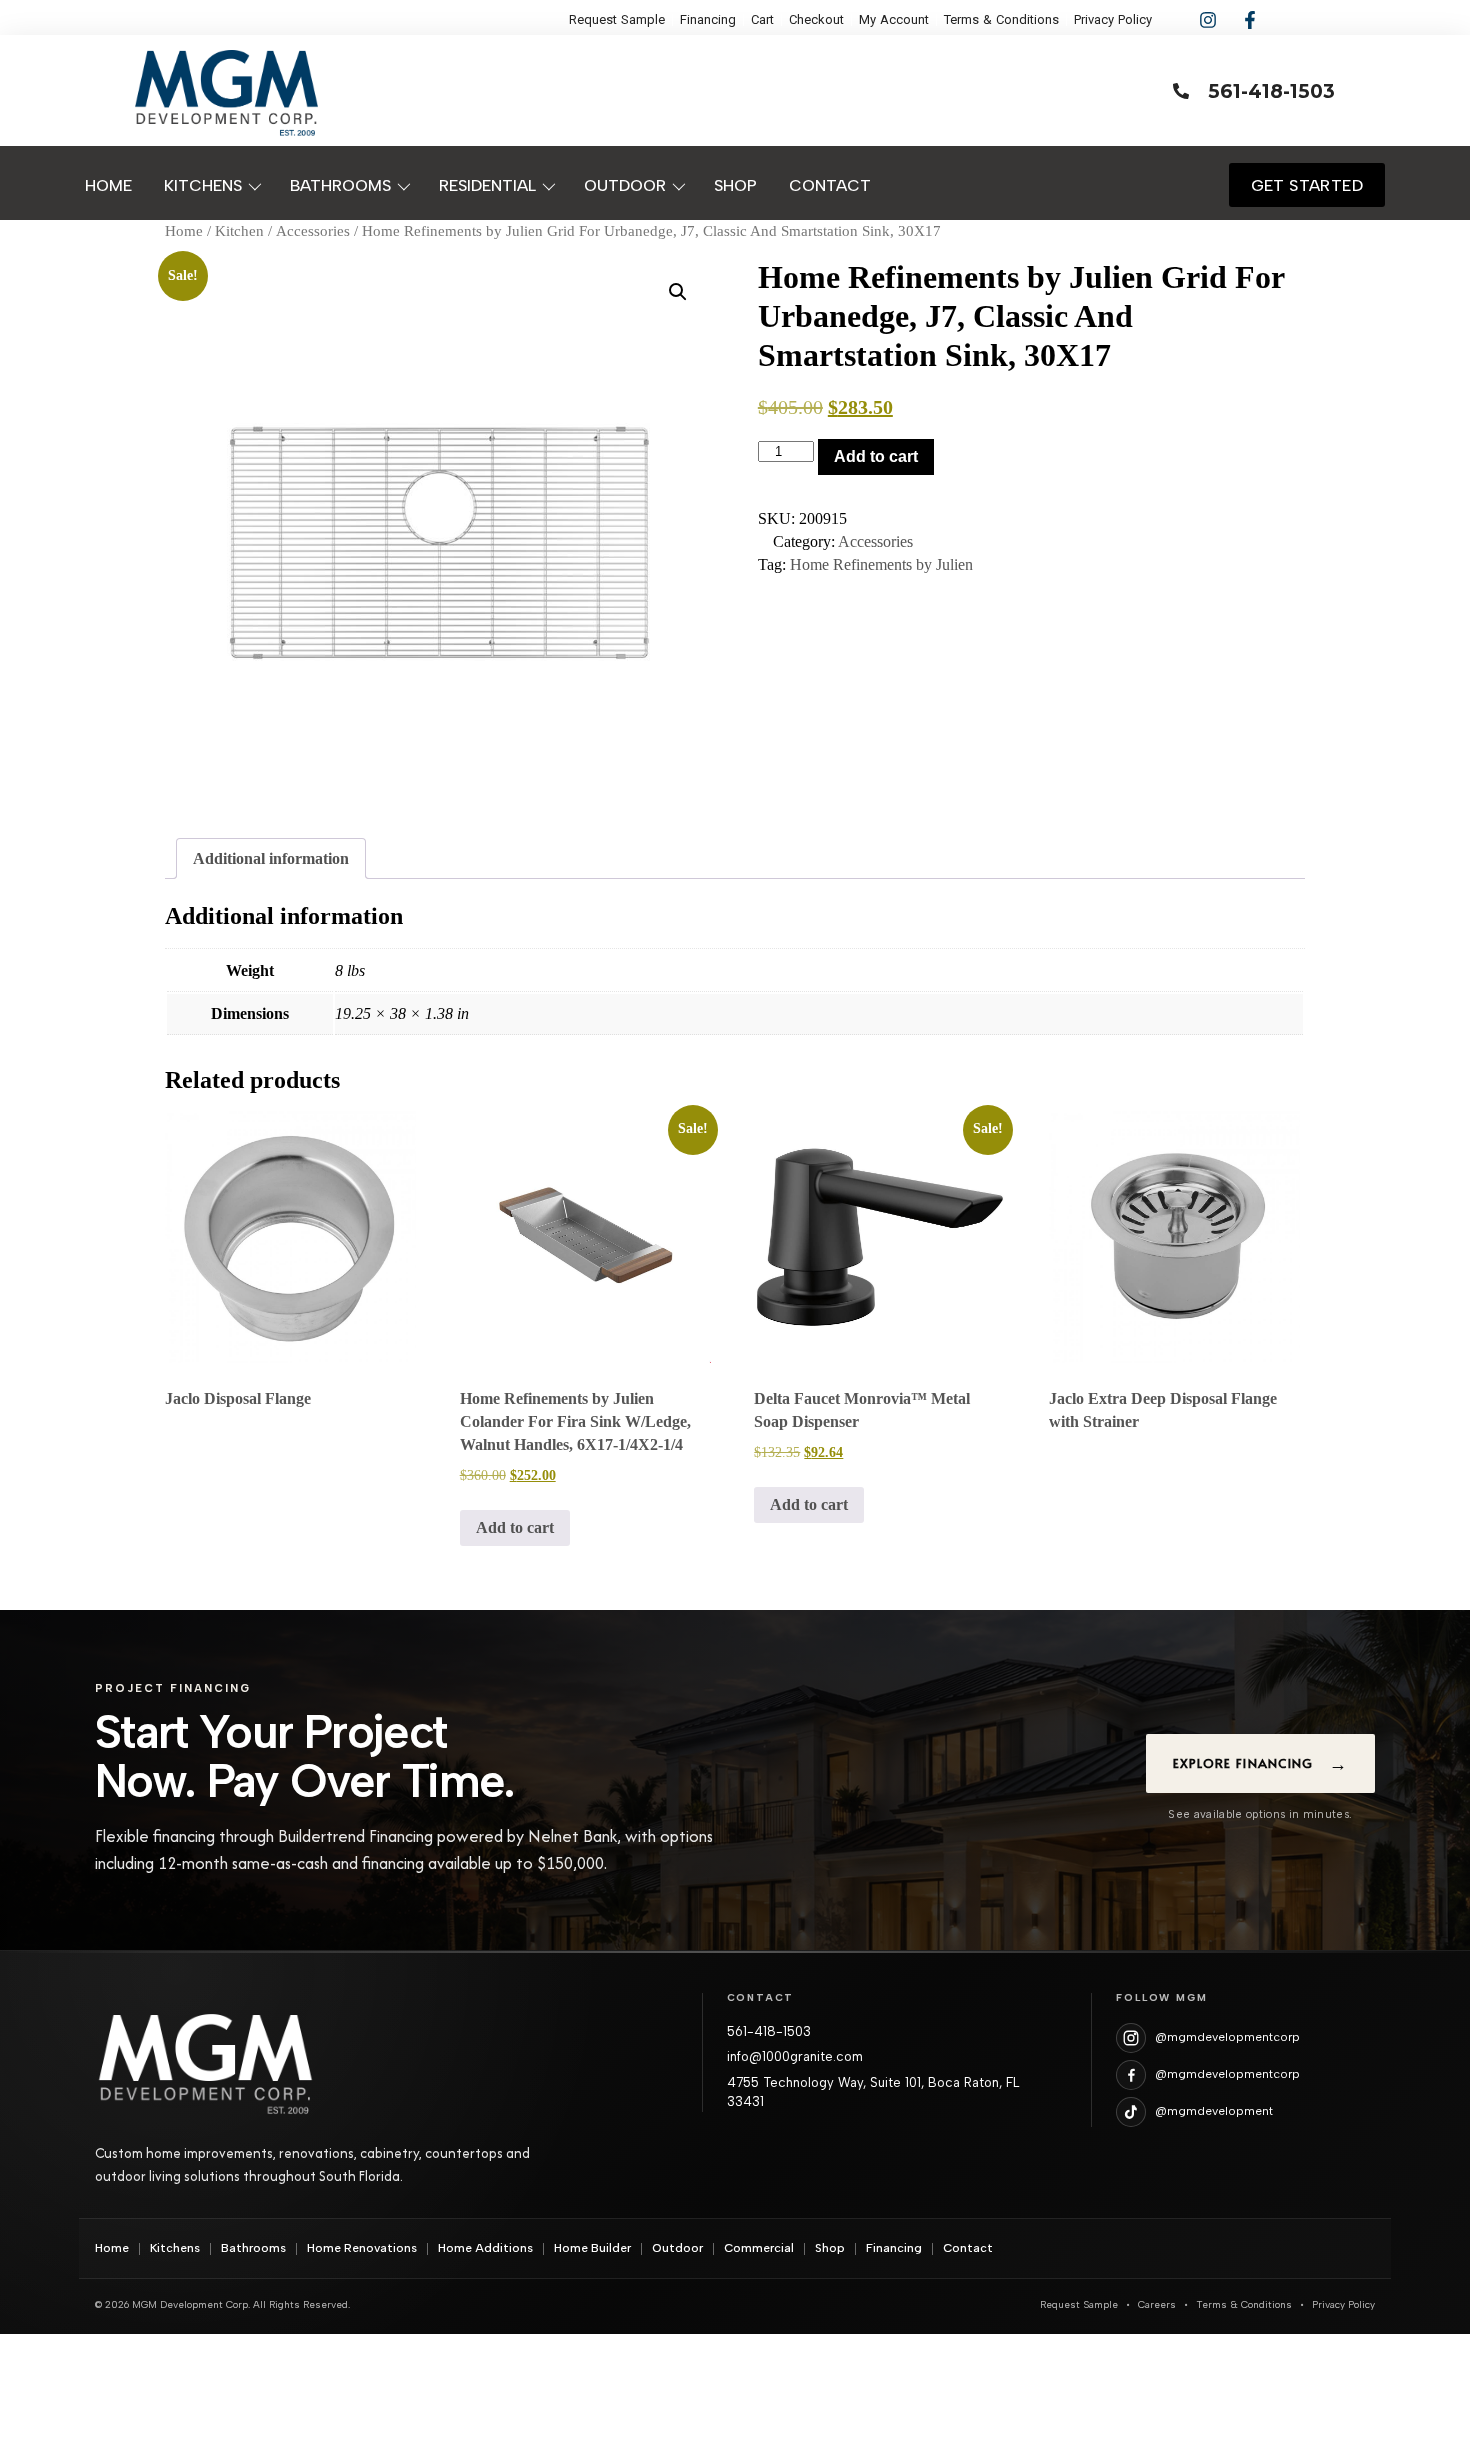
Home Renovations (362, 2248)
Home (184, 231)
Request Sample (1079, 2304)
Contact (968, 2248)
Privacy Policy (1343, 2304)
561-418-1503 (769, 2031)
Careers (1157, 2304)
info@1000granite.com (795, 2056)
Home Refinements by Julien (881, 564)
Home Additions (485, 2248)
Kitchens (175, 2248)
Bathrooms (253, 2248)
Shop (830, 2248)
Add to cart (876, 456)
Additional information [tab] (271, 858)
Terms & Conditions (1244, 2304)
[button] (678, 292)
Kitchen (239, 231)
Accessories (313, 231)
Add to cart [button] (515, 1527)
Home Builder (592, 2248)
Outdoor (677, 2248)
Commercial (759, 2248)
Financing (894, 2248)
